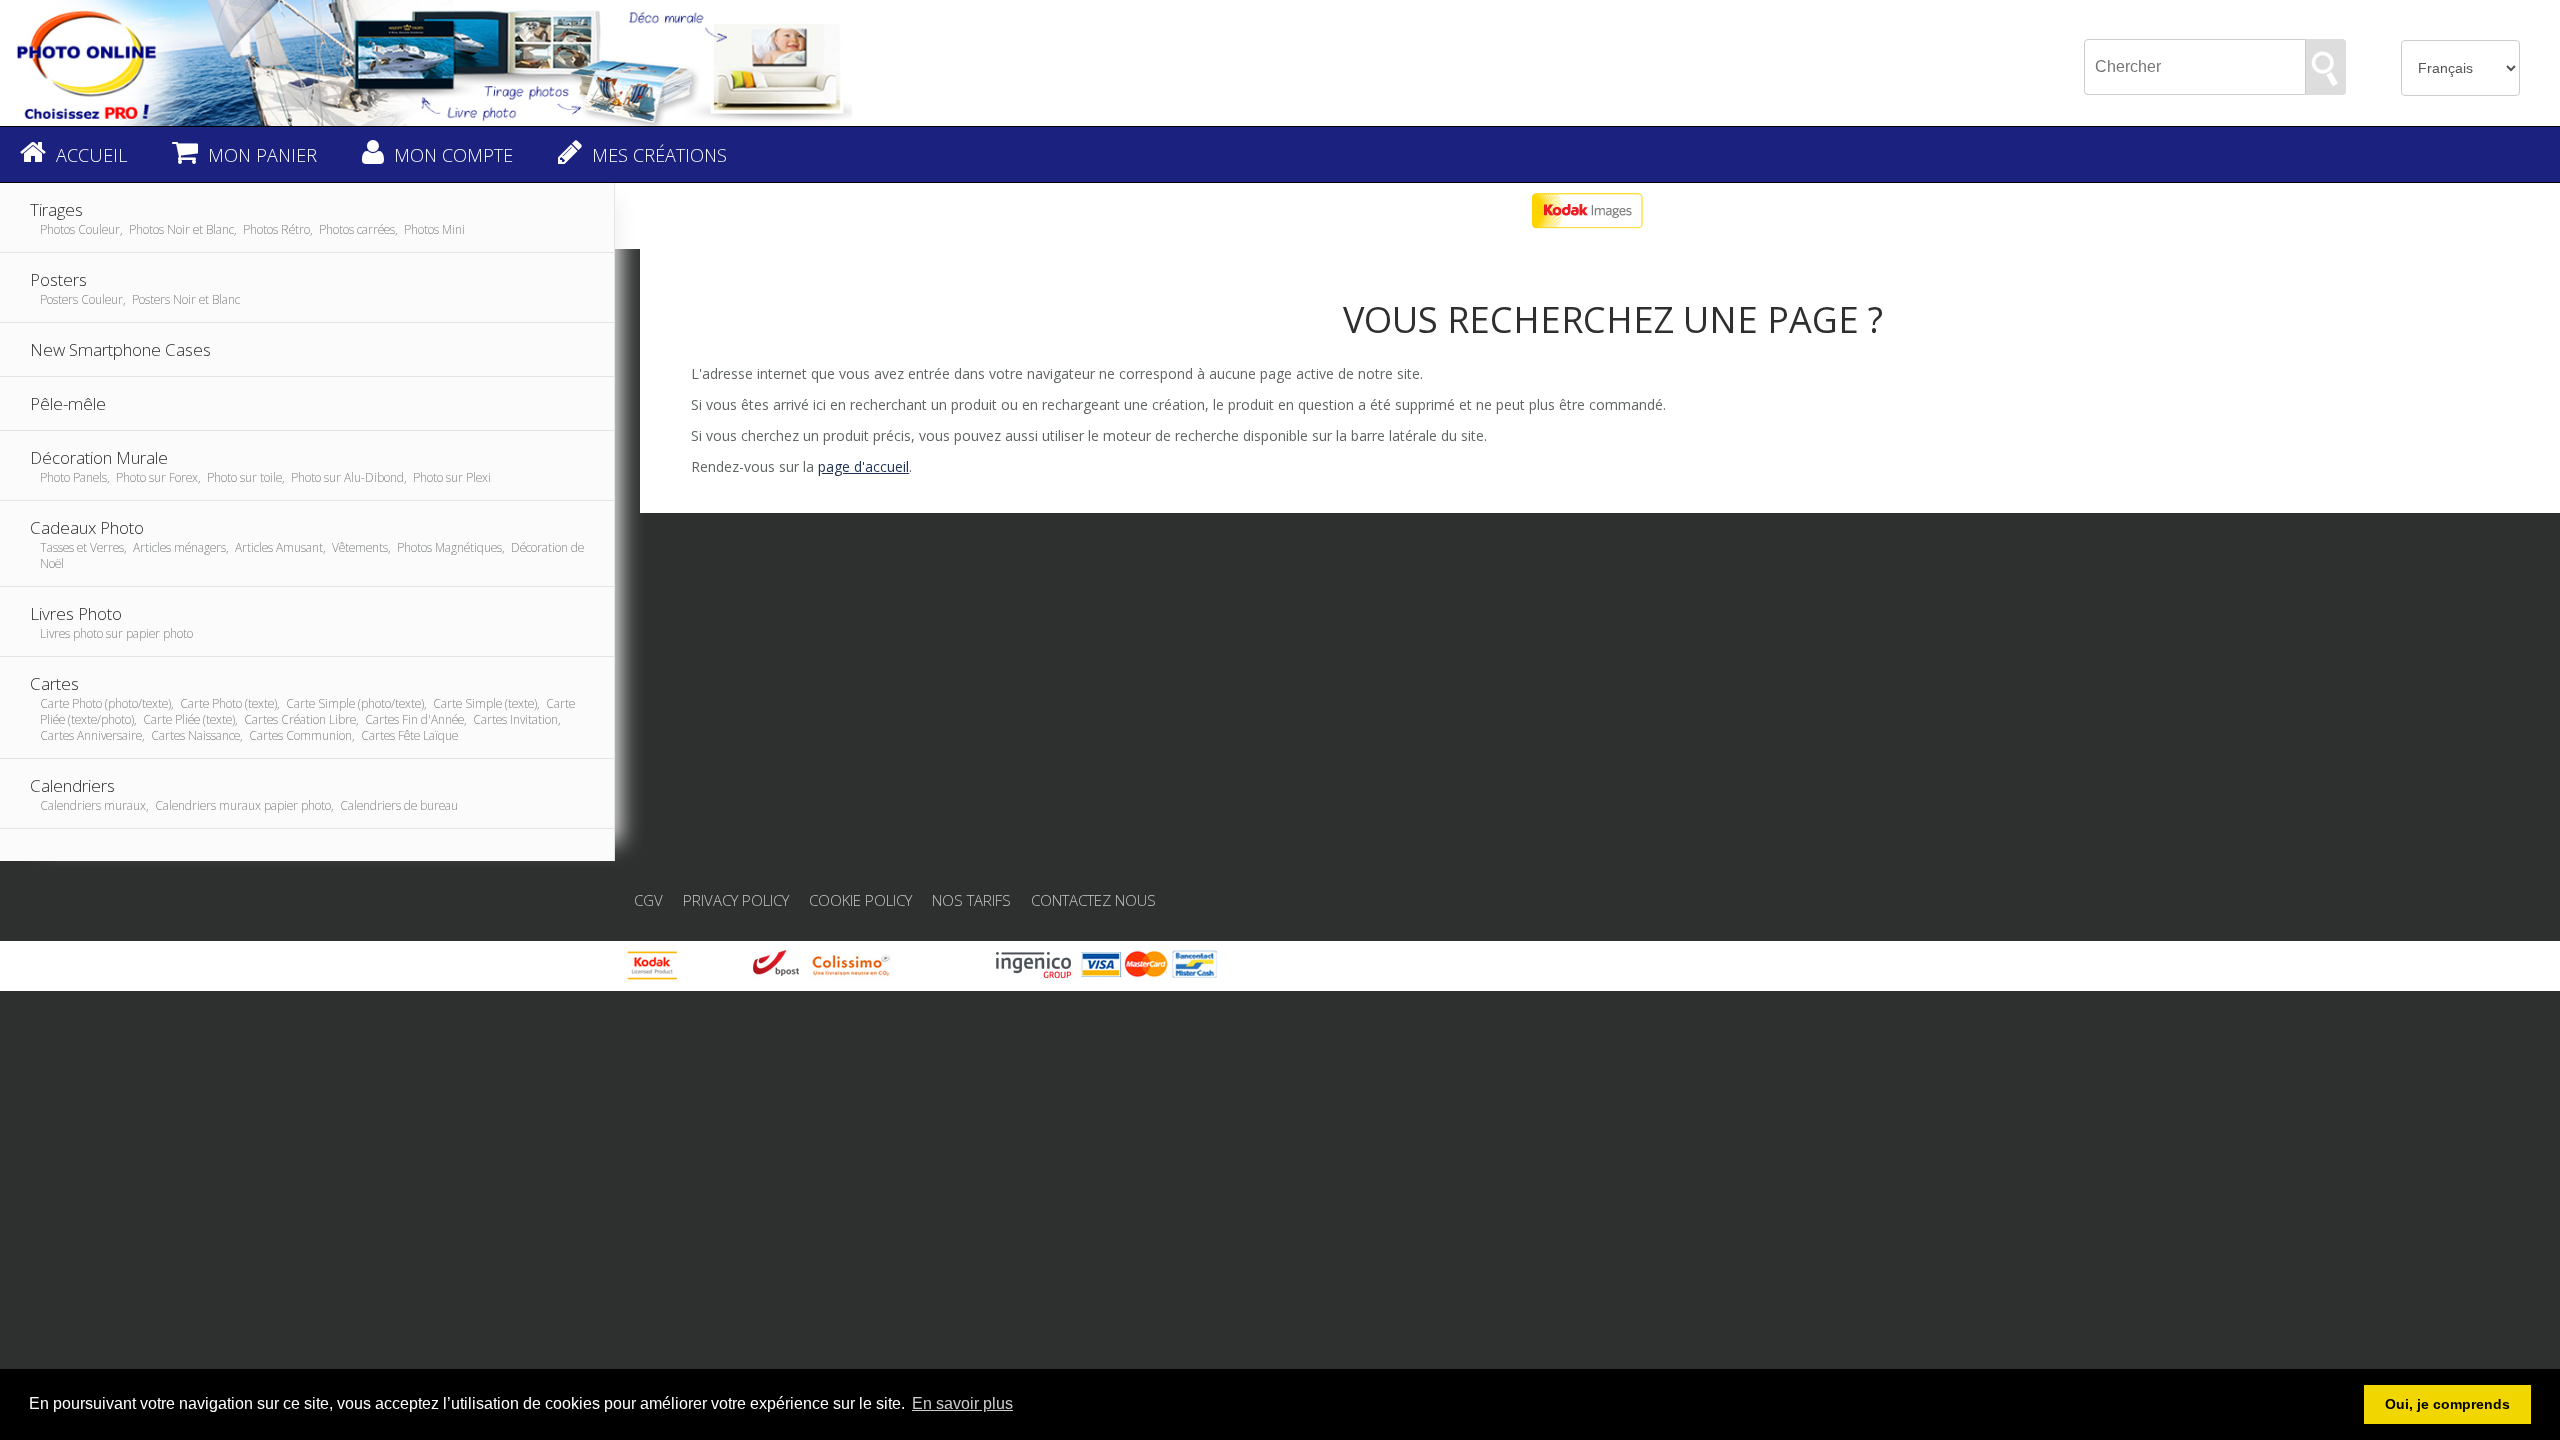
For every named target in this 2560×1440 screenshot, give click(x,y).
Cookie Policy (860, 900)
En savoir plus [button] (962, 1403)
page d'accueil (863, 466)
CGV (648, 900)
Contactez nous (1093, 900)
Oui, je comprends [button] (2447, 1404)
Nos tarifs (971, 900)
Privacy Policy (736, 900)
